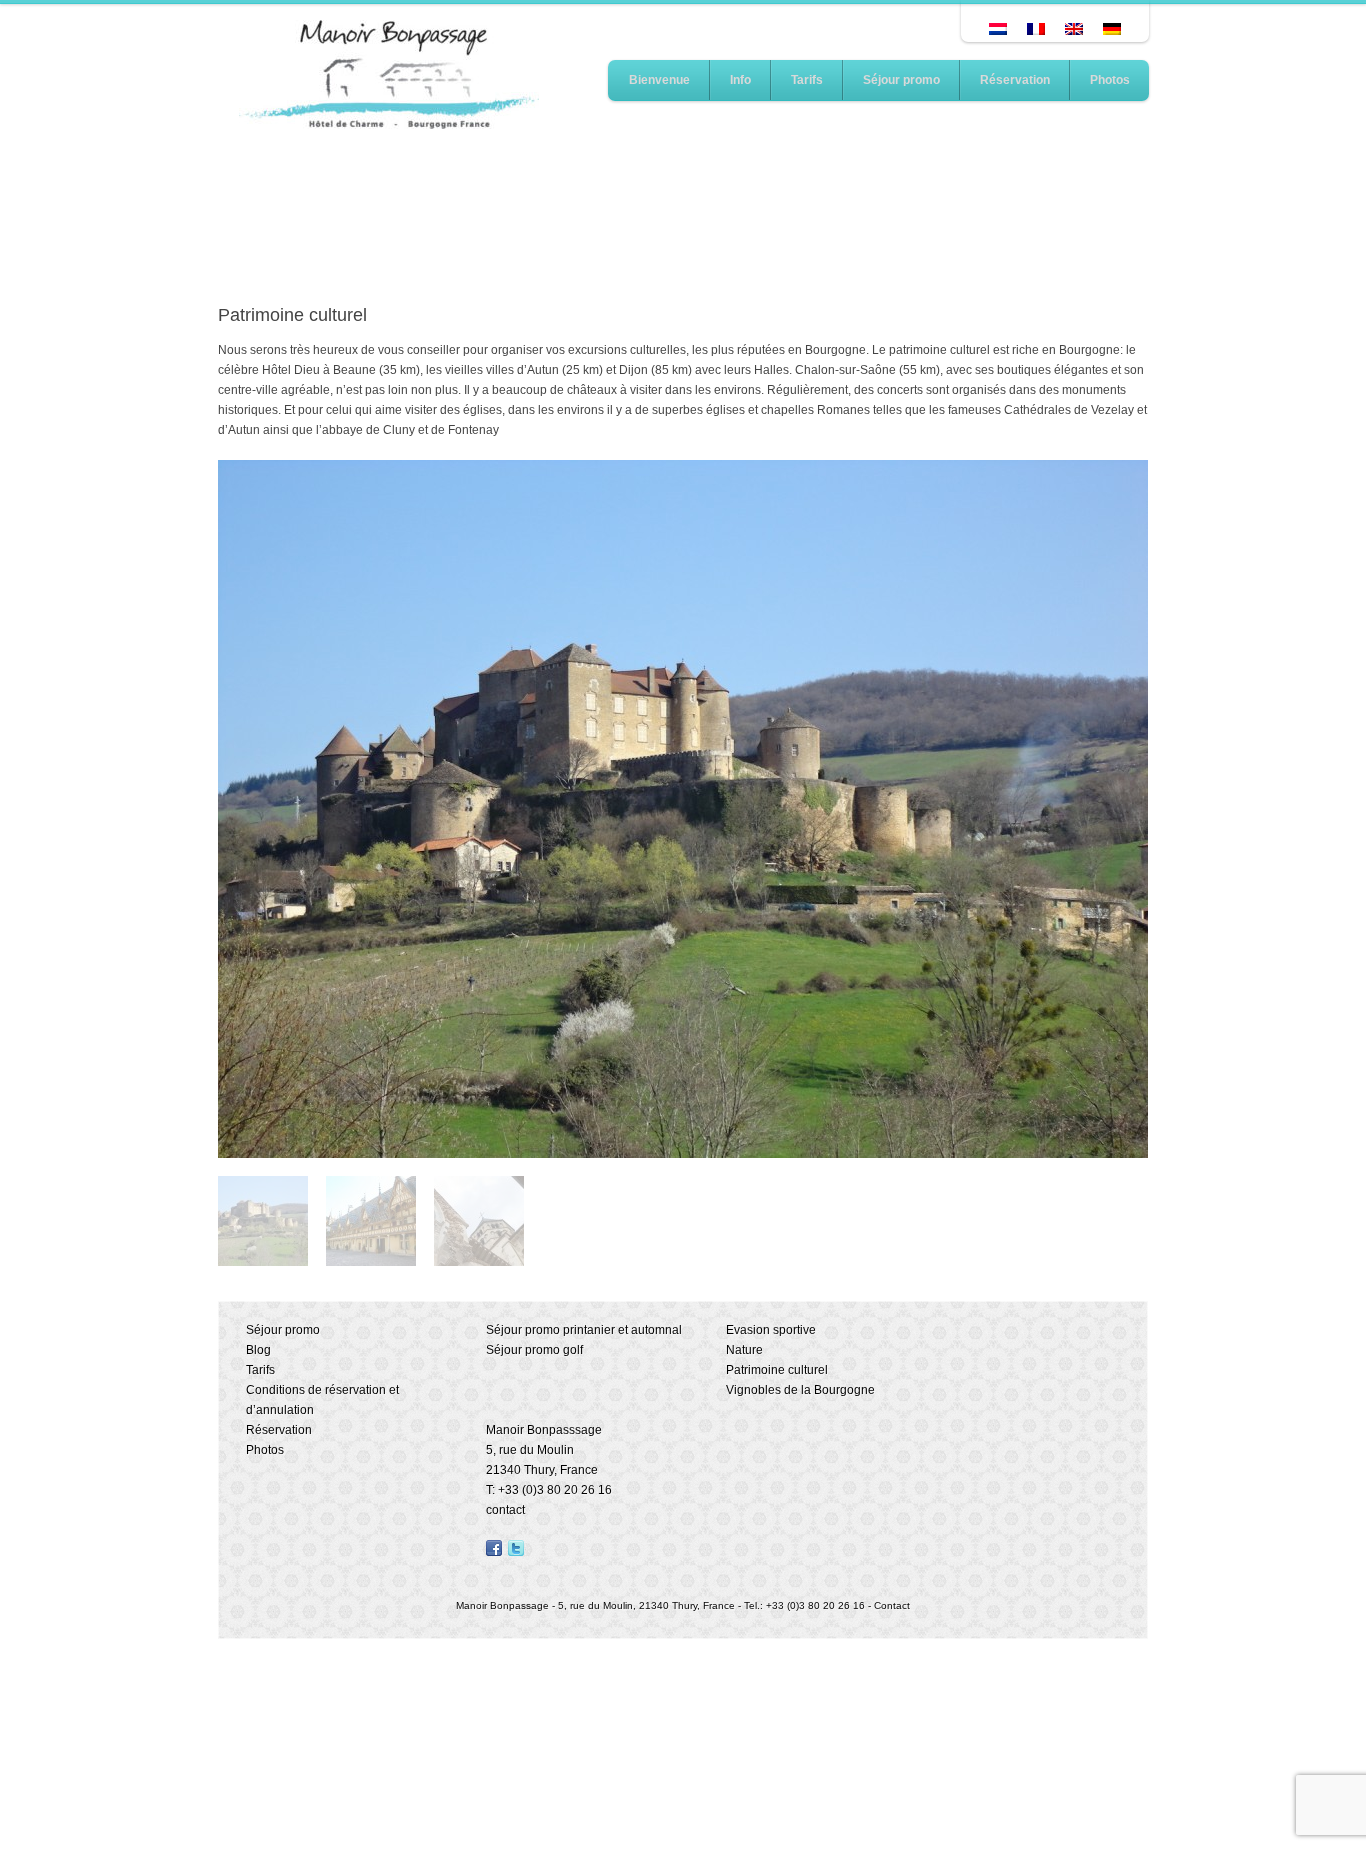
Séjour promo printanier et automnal (584, 1330)
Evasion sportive (771, 1330)
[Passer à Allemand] (1112, 29)
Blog (258, 1350)
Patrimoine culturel (777, 1370)
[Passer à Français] (1036, 29)
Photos (1110, 80)
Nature (744, 1350)
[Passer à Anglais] (1074, 29)
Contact (892, 1605)
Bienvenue (659, 80)
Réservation (1015, 80)
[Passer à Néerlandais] (998, 29)
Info (740, 80)
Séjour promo (901, 80)
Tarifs (807, 80)
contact (505, 1510)
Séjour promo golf (534, 1350)
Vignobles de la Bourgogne (800, 1390)
